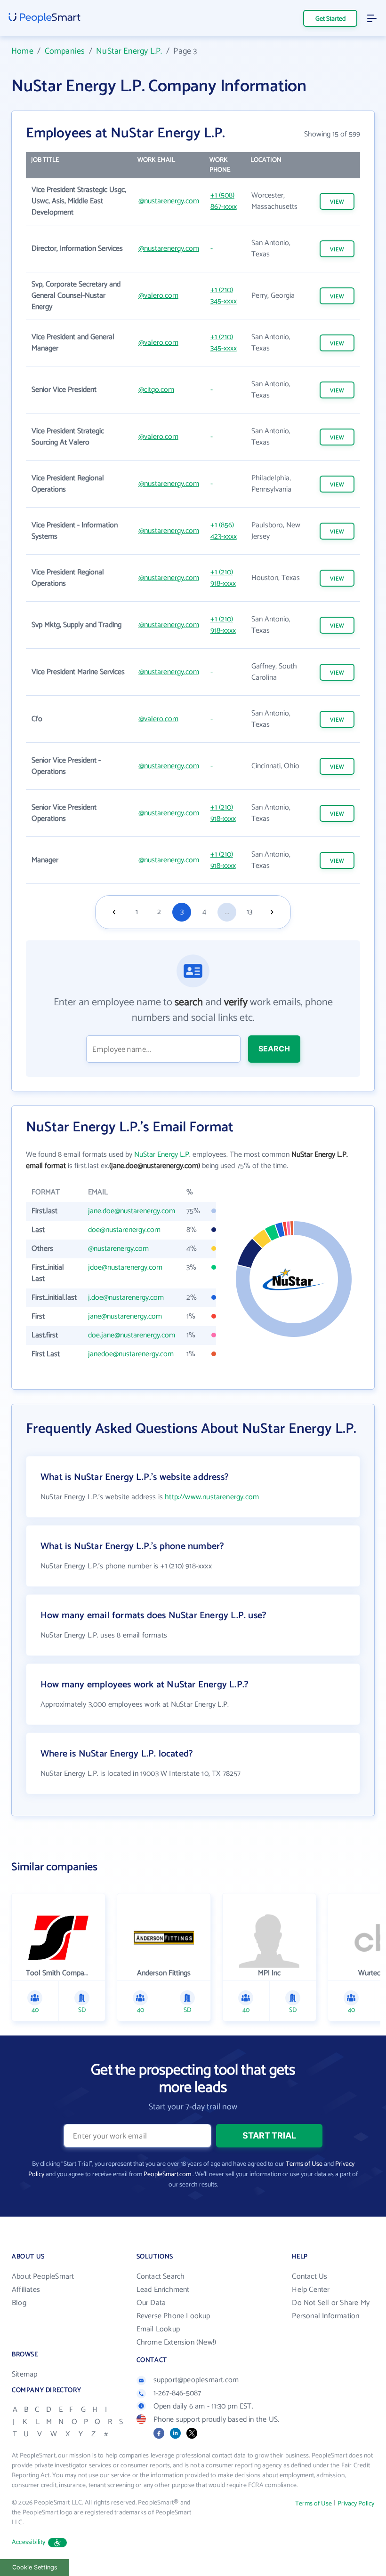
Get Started (330, 19)
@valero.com (158, 296)
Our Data (151, 2303)
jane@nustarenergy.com (125, 1316)
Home (22, 51)
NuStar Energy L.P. (129, 51)
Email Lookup (158, 2329)
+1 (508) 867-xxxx (224, 201)
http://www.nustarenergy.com (212, 1497)
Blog (19, 2303)
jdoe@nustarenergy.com (125, 1268)
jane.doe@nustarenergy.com (132, 1211)
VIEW (337, 202)
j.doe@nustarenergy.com (126, 1298)
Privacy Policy (356, 2504)
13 (249, 912)
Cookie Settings (35, 2567)
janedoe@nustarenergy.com (131, 1354)
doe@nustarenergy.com (124, 1230)
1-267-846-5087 (177, 2393)
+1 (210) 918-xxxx (223, 578)
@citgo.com (156, 390)
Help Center (311, 2290)
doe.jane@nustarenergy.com (132, 1335)
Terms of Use (304, 2164)
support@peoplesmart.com (196, 2380)
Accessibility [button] (29, 2542)
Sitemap (24, 2374)
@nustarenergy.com (169, 201)
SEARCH (274, 1049)
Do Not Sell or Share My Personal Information (331, 2310)
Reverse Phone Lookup (173, 2316)
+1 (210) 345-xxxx (224, 296)
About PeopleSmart (43, 2277)
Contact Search (161, 2277)
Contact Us (310, 2277)
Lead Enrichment (163, 2290)
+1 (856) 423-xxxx (224, 531)
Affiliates (26, 2290)
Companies (65, 51)
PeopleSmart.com (167, 2174)
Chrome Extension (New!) (177, 2342)
